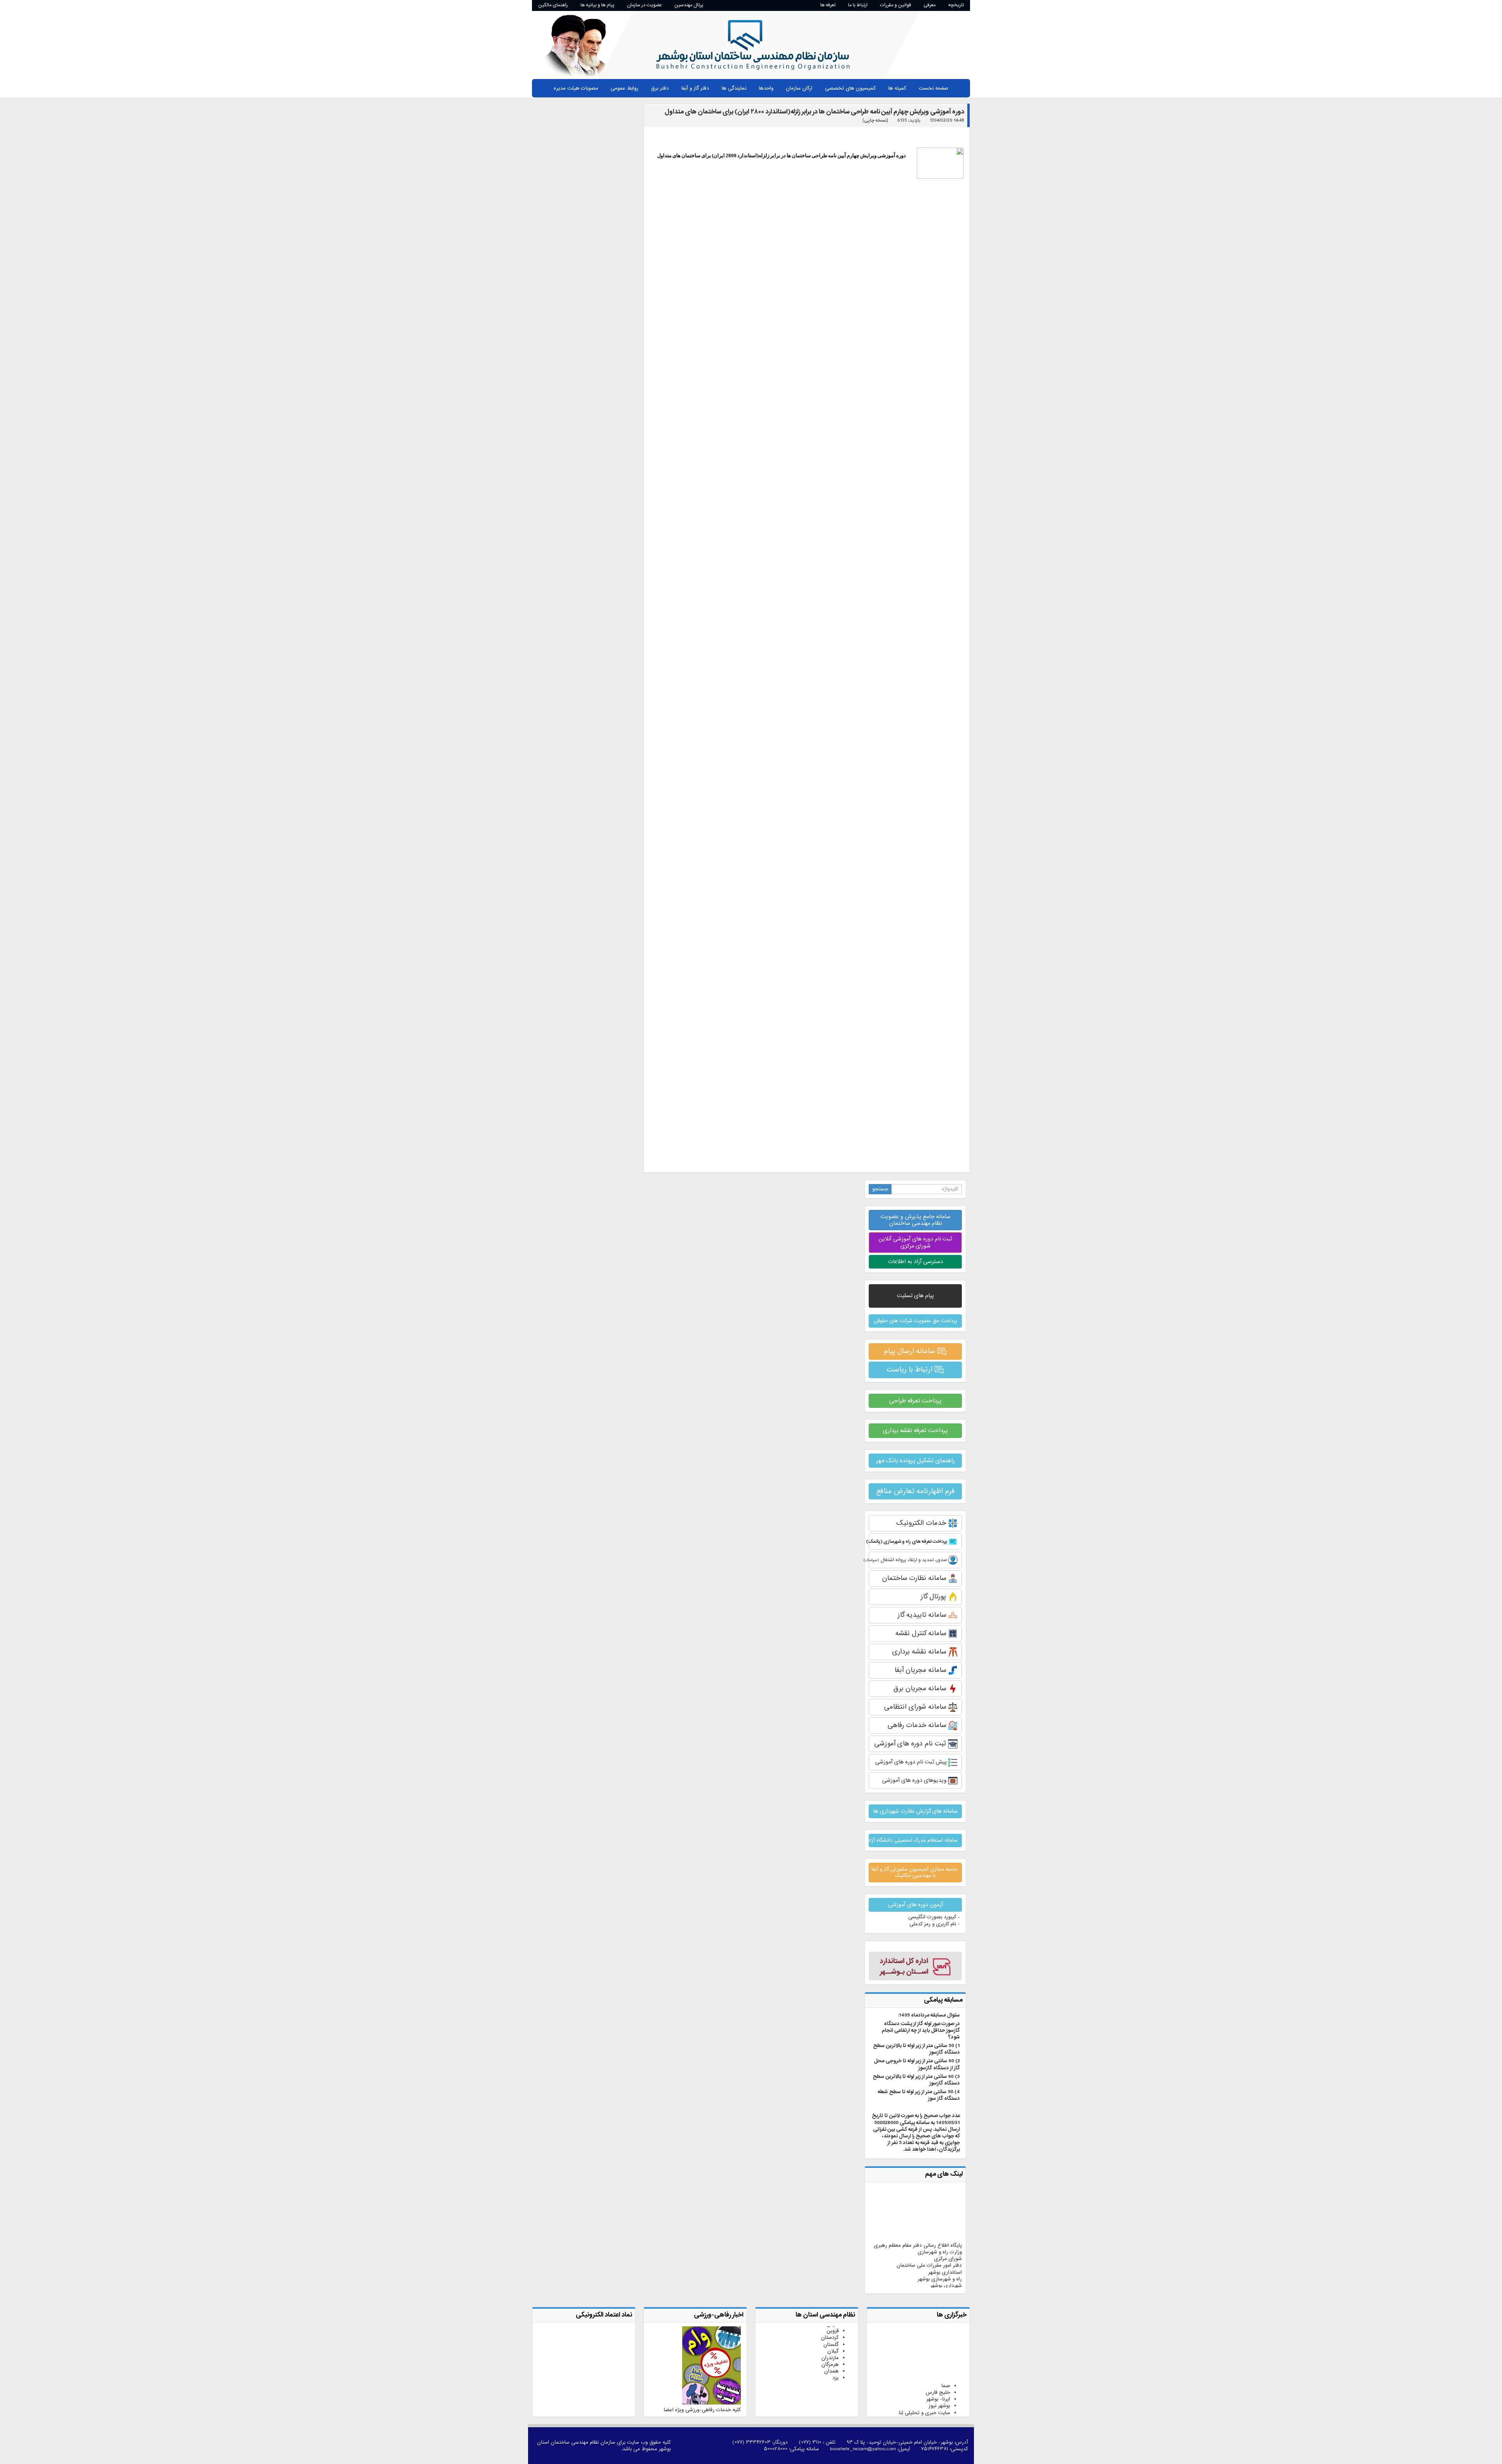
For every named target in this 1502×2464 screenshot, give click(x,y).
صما (946, 2346)
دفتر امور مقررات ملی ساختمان (929, 2226)
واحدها (766, 88)
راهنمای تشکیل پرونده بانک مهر (915, 1461)
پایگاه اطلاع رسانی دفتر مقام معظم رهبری (918, 2206)
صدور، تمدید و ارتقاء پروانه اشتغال (908, 1560)
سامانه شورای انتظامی (916, 1707)
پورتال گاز (934, 1597)
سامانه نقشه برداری (920, 1652)
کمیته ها (897, 88)
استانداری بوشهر (945, 2232)
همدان (831, 2332)
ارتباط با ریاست (911, 1369)
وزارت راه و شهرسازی (940, 2212)
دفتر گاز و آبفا (695, 88)
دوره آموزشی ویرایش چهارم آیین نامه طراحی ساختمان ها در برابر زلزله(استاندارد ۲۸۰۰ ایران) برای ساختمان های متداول (814, 112)
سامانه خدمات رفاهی (918, 1725)
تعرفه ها (828, 5)
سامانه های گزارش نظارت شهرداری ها (915, 1811)
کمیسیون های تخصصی (850, 88)
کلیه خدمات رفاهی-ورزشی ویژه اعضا (702, 2410)
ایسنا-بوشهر (938, 2400)
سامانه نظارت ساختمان (915, 1578)
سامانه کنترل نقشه (922, 1633)
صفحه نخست (933, 88)
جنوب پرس (938, 2380)
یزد (835, 2338)
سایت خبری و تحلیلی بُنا (924, 2373)
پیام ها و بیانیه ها (597, 5)
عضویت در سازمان (644, 5)
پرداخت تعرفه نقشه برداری (915, 1431)
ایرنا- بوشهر (938, 2359)
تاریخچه (956, 5)
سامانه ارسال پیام (911, 1351)
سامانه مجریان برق (921, 1688)
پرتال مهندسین (689, 5)
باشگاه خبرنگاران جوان (927, 2386)
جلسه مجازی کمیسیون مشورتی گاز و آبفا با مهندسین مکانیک (914, 1872)
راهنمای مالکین (553, 5)
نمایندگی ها (734, 88)
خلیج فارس (938, 2353)
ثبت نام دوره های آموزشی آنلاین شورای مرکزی (915, 1242)
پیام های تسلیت (915, 1296)
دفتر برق (660, 88)
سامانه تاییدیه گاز (923, 1615)
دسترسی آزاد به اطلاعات (915, 1262)
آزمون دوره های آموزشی (915, 1905)
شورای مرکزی (948, 2219)
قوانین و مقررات (896, 5)
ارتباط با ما (858, 5)
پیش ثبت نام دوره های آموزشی (912, 1762)
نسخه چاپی (875, 120)
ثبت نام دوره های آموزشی (911, 1744)
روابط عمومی (624, 88)
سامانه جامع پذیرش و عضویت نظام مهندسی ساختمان (915, 1220)
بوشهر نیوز (939, 2366)
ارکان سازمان (799, 88)
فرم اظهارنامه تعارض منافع (915, 1491)
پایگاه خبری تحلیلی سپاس (922, 2393)
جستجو (880, 1189)
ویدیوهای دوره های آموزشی (915, 1780)
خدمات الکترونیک (922, 1523)
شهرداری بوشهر (946, 2246)
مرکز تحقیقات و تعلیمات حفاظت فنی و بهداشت (921, 2263)
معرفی (930, 5)
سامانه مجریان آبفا (921, 1670)
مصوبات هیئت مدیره (576, 88)
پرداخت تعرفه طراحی (915, 1401)
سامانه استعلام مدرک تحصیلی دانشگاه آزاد (913, 1840)
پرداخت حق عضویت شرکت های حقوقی (915, 1321)
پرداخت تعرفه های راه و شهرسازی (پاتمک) (908, 1542)
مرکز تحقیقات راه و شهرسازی (932, 2253)
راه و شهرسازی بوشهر (940, 2239)
